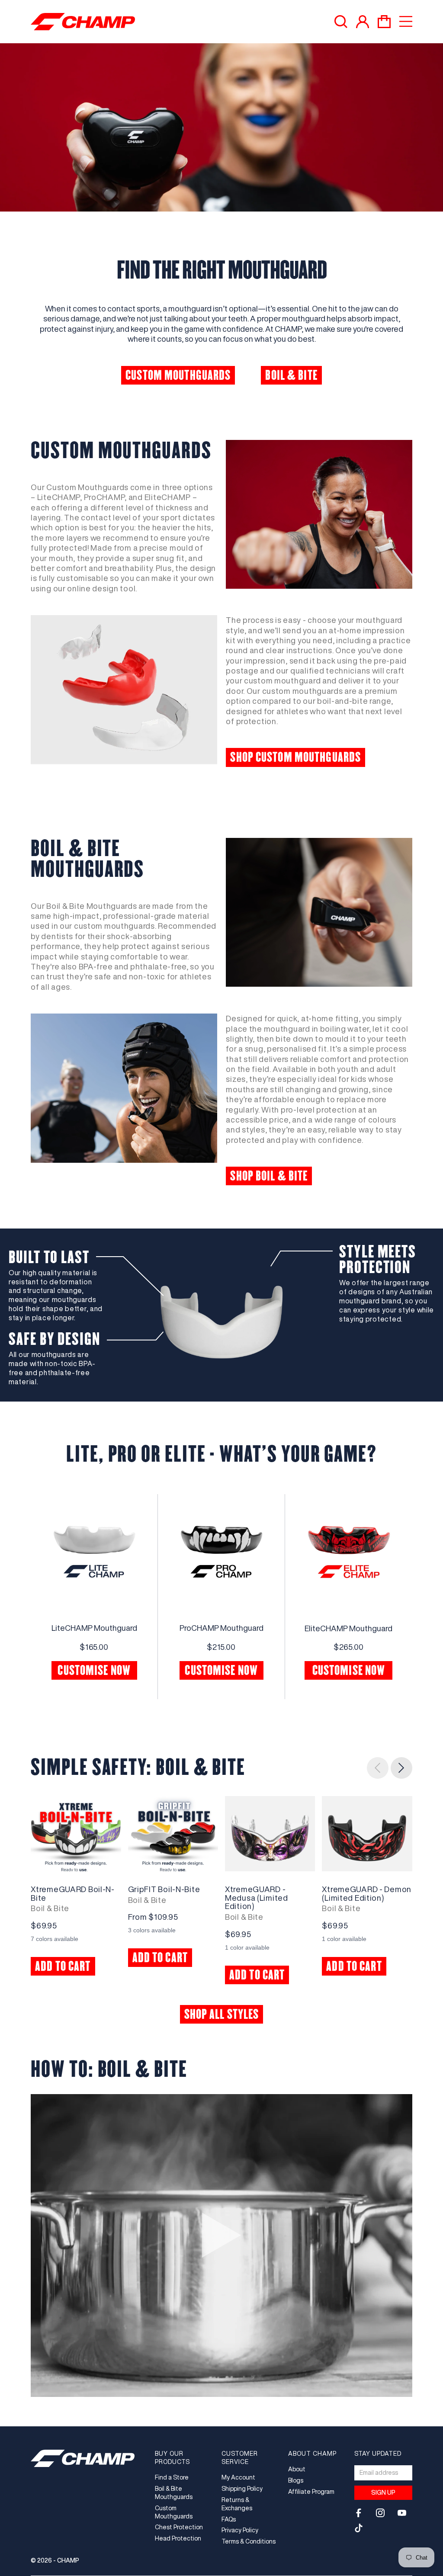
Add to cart (63, 1966)
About (297, 2469)
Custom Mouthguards (174, 2512)
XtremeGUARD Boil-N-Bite (73, 1893)
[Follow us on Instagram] (380, 2513)
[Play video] (221, 2237)
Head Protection (178, 2538)
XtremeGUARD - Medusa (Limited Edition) (257, 1898)
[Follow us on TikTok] (359, 2528)
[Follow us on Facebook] (359, 2513)
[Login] (363, 22)
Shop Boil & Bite (269, 1176)
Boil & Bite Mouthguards (174, 2493)
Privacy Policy (240, 2530)
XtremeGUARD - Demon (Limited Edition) (367, 1893)
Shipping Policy (242, 2489)
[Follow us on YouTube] (402, 2513)
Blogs (296, 2480)
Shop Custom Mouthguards (295, 757)
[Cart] (384, 22)
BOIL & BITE (291, 375)
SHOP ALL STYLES (222, 2014)
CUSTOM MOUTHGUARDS (178, 375)
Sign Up (383, 2493)
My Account (238, 2477)
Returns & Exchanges (237, 2504)
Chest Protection (179, 2527)
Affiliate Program (311, 2492)
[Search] (341, 22)
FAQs (229, 2519)
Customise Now (94, 1670)
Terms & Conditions (249, 2541)
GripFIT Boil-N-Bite (164, 1889)
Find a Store (172, 2477)
